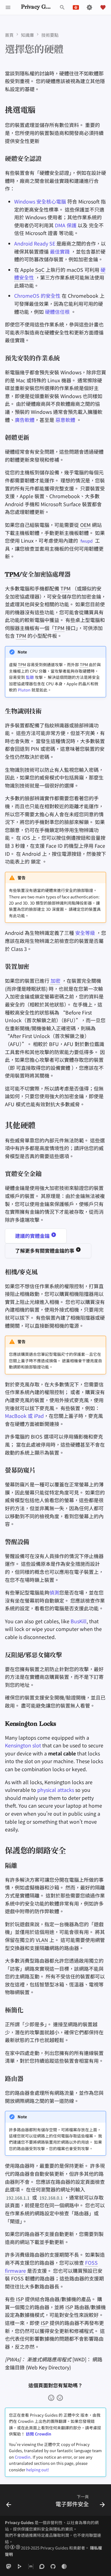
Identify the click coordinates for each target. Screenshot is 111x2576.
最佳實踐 (60, 251)
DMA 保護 (66, 225)
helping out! (38, 2470)
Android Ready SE (35, 243)
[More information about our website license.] (13, 2548)
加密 (55, 981)
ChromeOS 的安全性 (37, 296)
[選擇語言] (76, 7)
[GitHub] (53, 2566)
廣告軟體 (25, 420)
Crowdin (23, 2457)
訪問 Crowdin (39, 2434)
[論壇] (42, 2566)
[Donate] (103, 7)
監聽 (30, 677)
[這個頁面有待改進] (60, 2398)
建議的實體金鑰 (33, 1236)
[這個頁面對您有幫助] (51, 2398)
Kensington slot (23, 1745)
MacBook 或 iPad (24, 1416)
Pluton (24, 690)
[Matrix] (31, 2566)
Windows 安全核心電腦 (40, 201)
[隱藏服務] (64, 2566)
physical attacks (56, 1790)
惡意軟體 (65, 420)
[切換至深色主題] (89, 7)
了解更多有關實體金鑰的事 (45, 1250)
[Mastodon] (9, 2566)
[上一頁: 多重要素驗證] (9, 2502)
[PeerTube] (20, 2566)
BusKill (79, 1621)
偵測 (54, 1592)
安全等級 (85, 933)
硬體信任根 (57, 312)
